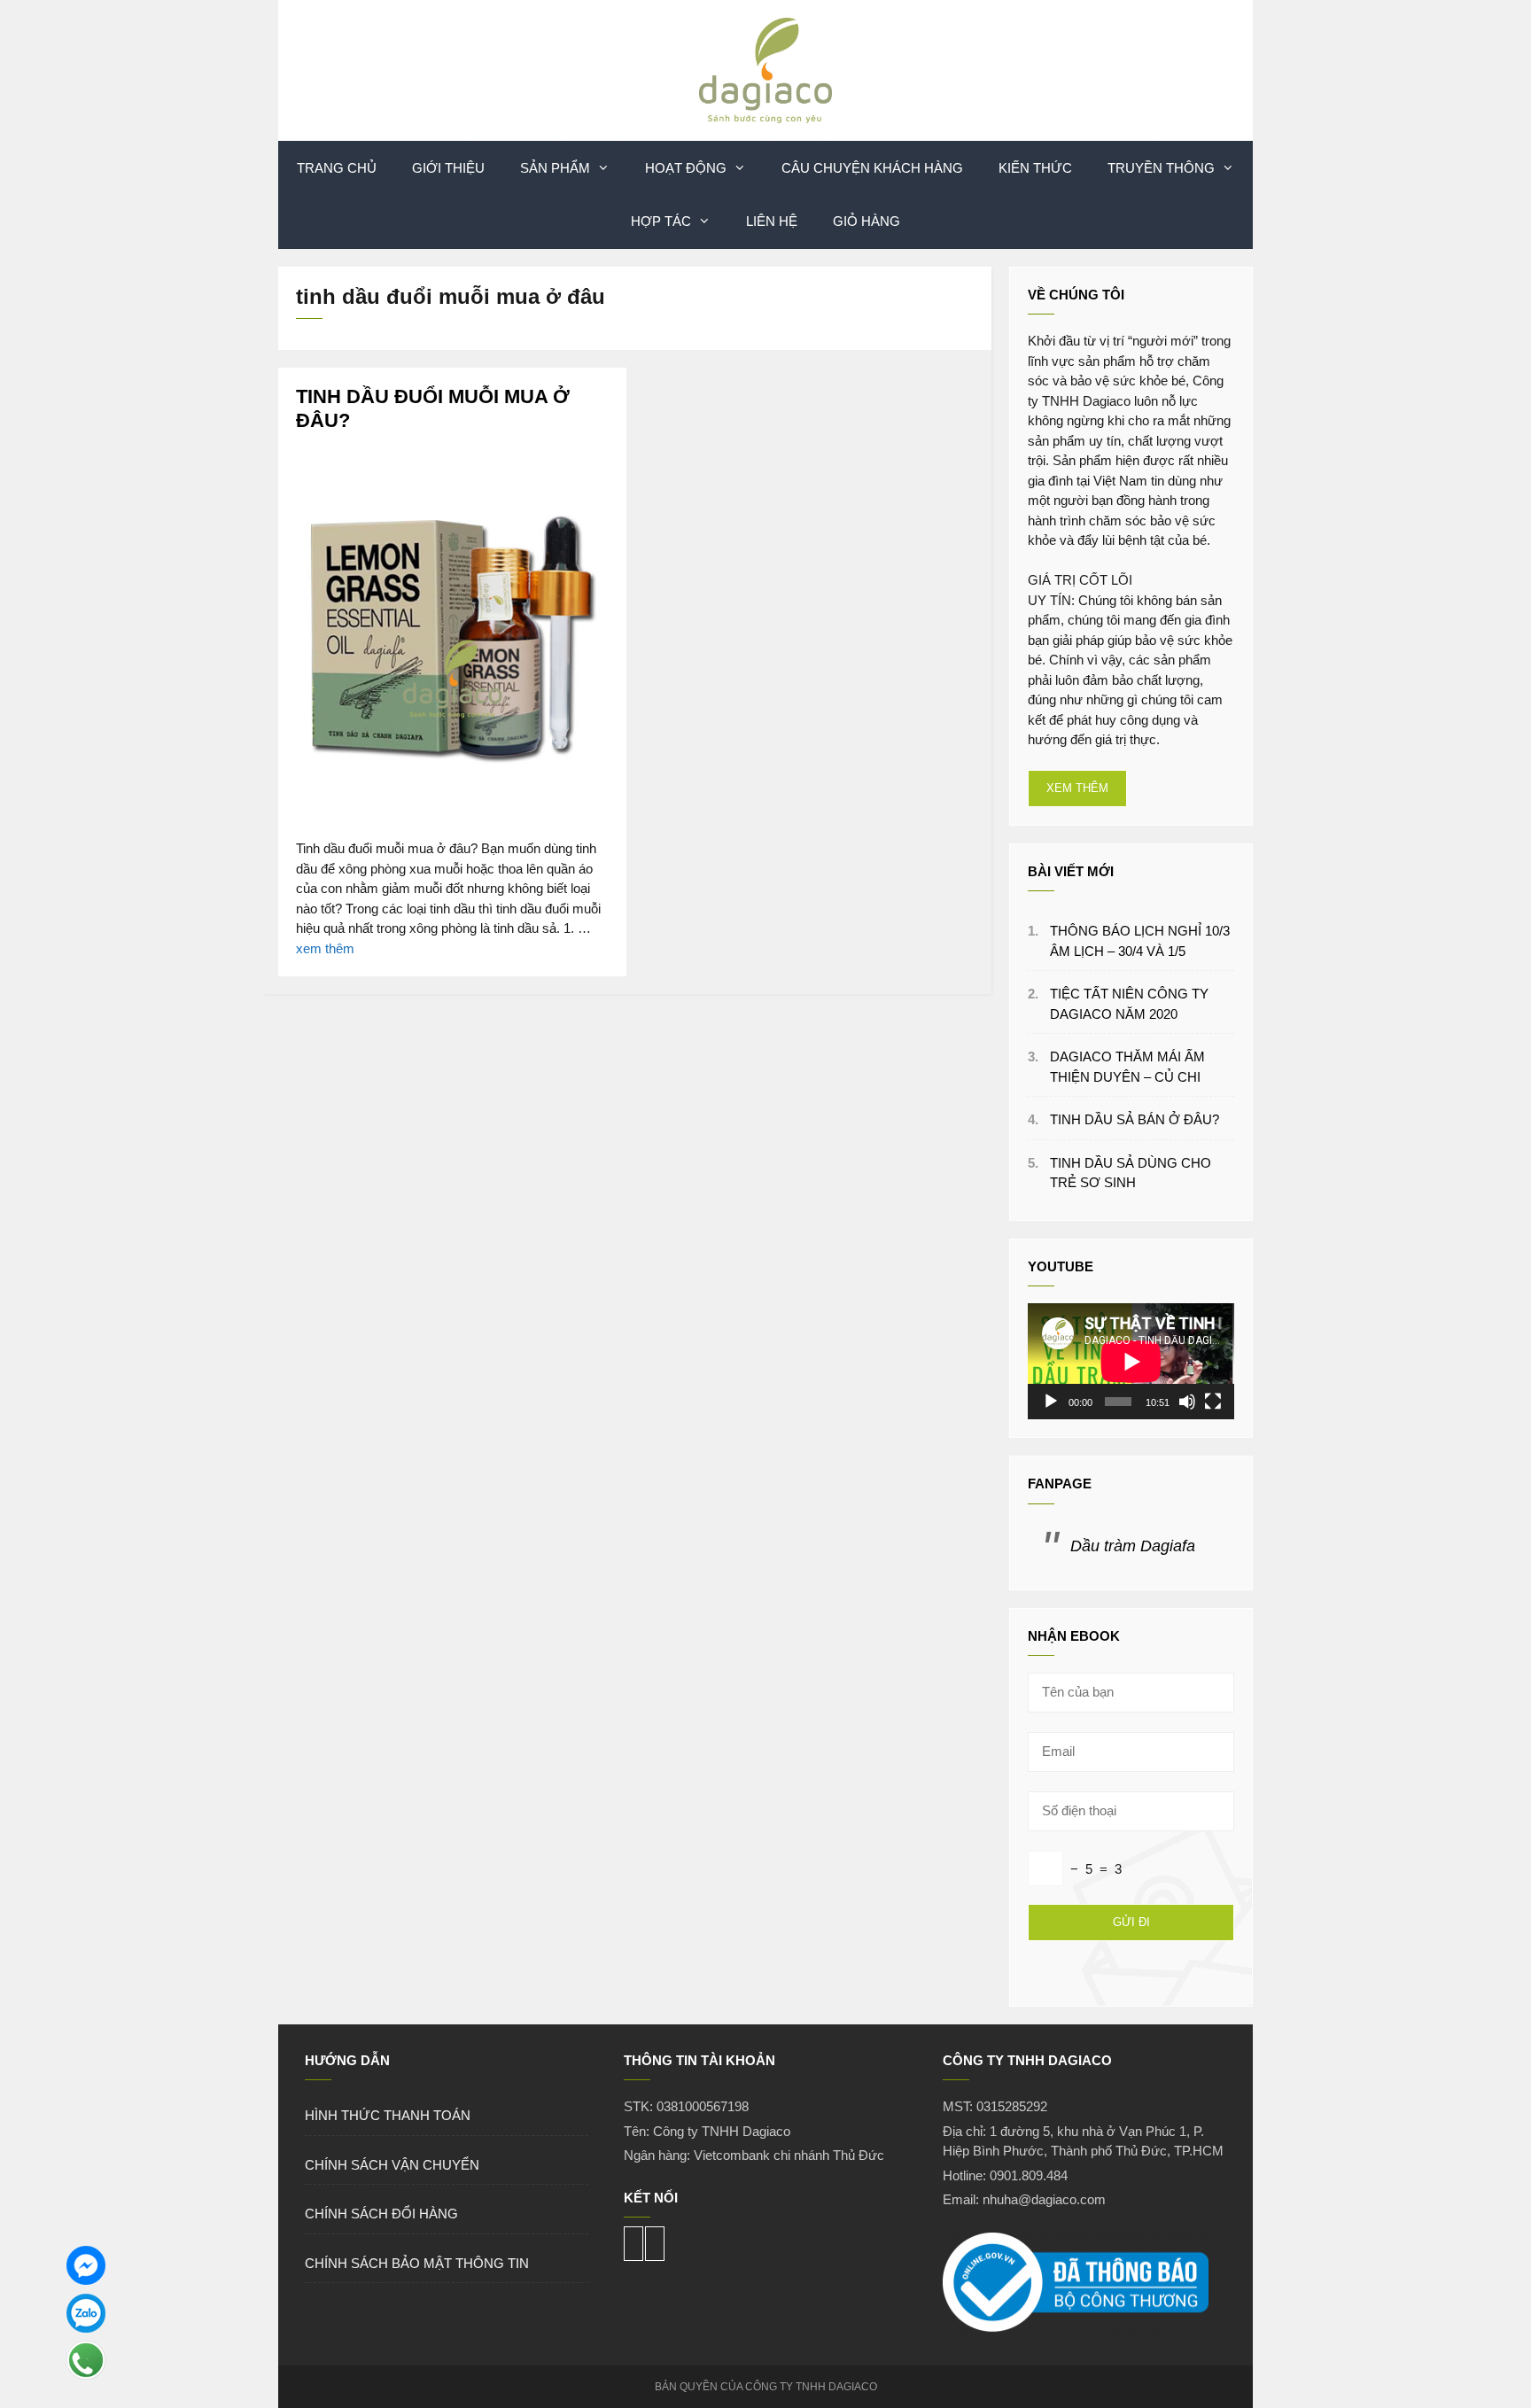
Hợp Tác (661, 221)
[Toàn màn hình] (1213, 1402)
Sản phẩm (555, 168)
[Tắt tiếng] (1187, 1402)
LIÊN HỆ (772, 221)
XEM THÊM (1077, 788)
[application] (1131, 1361)
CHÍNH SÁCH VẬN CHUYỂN (392, 2165)
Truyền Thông (1161, 168)
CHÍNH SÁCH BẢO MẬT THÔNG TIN (417, 2263)
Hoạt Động (686, 168)
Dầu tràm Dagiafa (1133, 1546)
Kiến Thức (1035, 168)
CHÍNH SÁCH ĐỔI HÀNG (381, 2214)
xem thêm (325, 948)
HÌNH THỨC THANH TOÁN (388, 2115)
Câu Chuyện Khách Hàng (872, 168)
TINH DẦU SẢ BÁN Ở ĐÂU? (1135, 1119)
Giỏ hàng (867, 221)
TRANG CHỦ (337, 168)
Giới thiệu (448, 168)
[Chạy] (1051, 1402)
